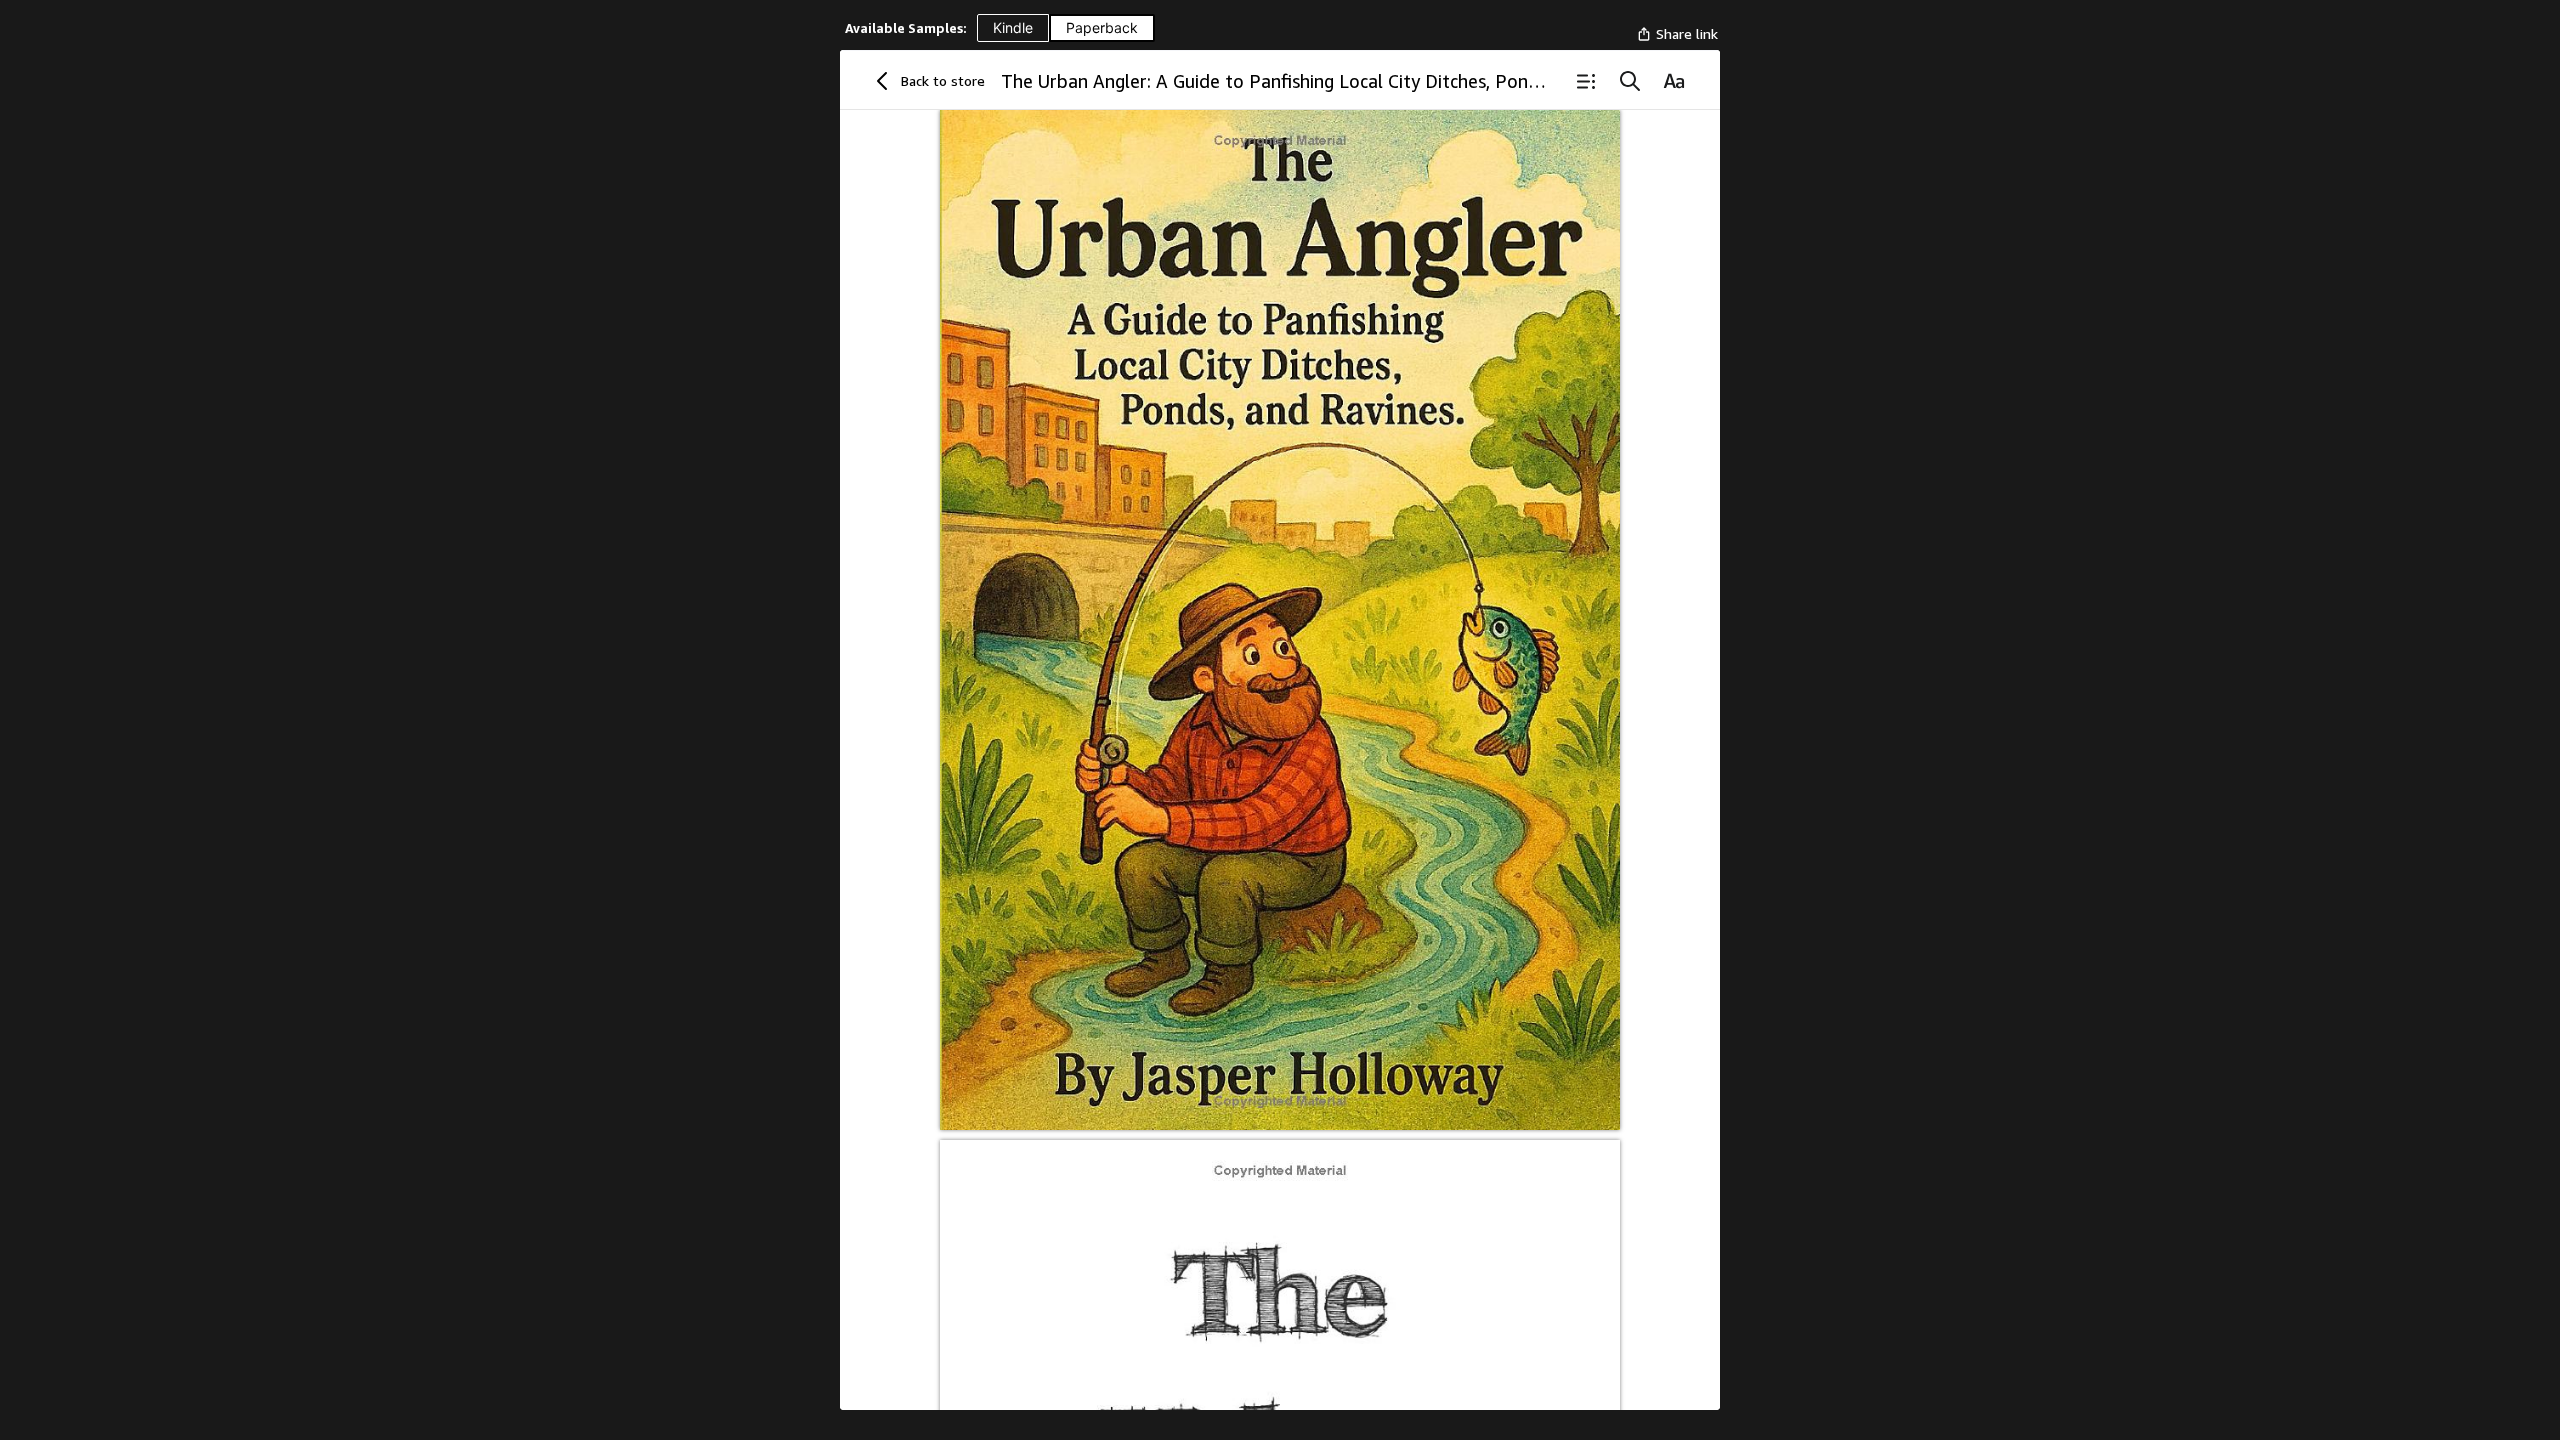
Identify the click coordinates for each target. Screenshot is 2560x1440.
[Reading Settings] (1674, 81)
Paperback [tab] (1102, 27)
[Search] (1630, 81)
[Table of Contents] (1586, 81)
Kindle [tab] (1013, 27)
